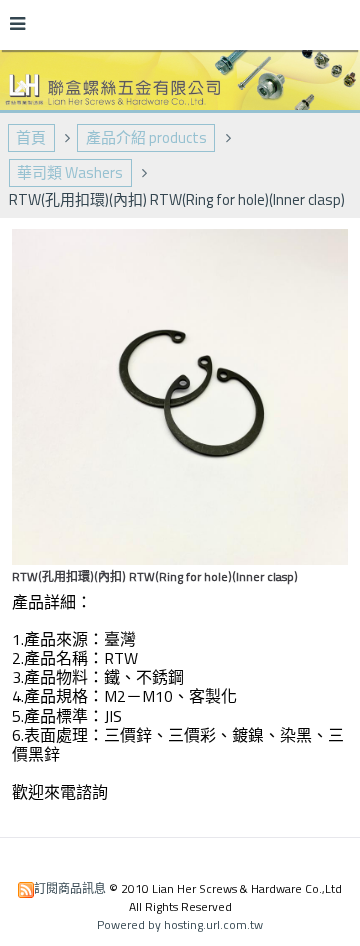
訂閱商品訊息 (70, 888)
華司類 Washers (70, 172)
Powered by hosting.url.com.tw (180, 924)
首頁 (31, 137)
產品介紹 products (146, 137)
